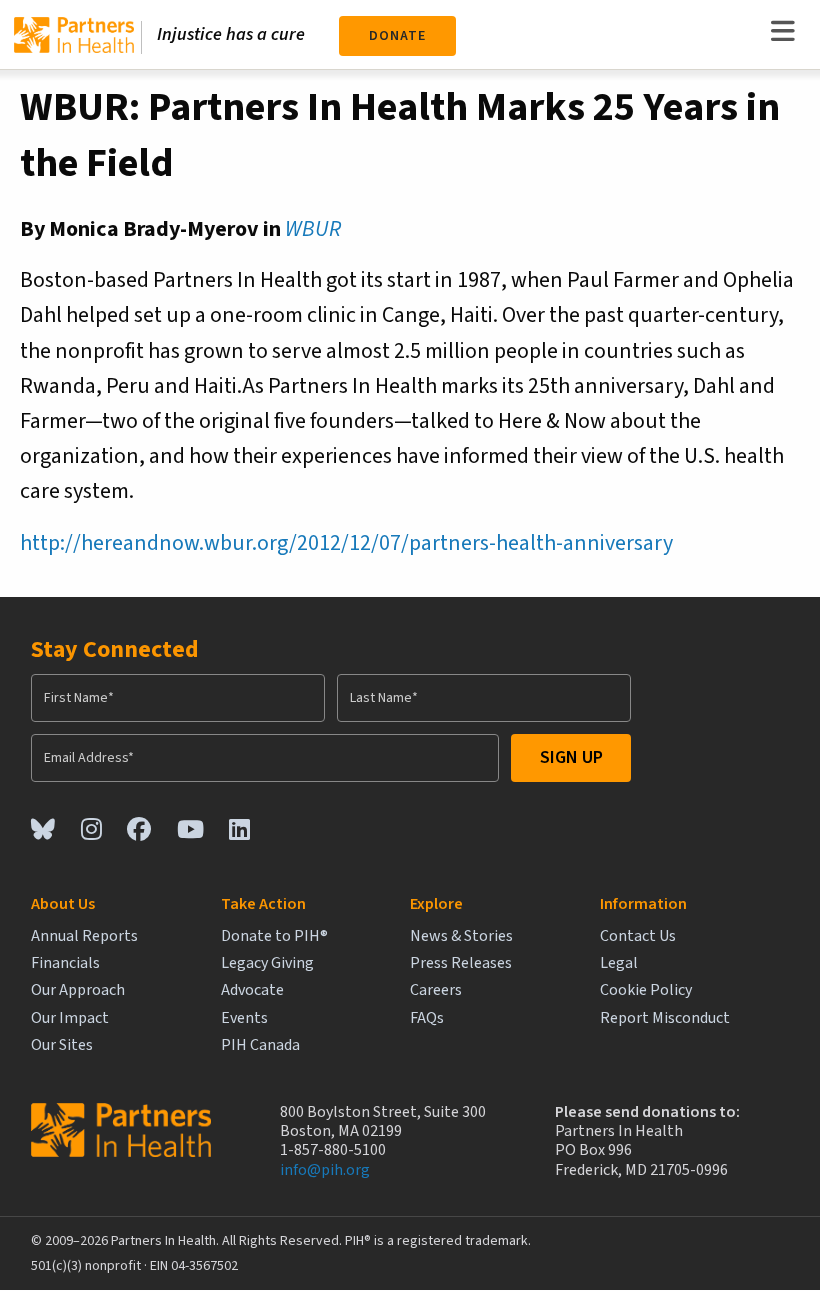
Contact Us (638, 936)
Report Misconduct (665, 1018)
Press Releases (461, 963)
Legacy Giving (267, 963)
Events (244, 1018)
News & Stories (461, 936)
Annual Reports (84, 936)
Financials (65, 963)
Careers (436, 990)
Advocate (252, 990)
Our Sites (62, 1045)
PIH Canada (260, 1045)
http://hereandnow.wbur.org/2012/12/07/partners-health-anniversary (346, 543)
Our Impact (70, 1018)
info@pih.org (325, 1170)
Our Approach (78, 990)
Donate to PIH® (274, 936)
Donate (397, 36)
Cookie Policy (646, 990)
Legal (619, 963)
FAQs (427, 1018)
